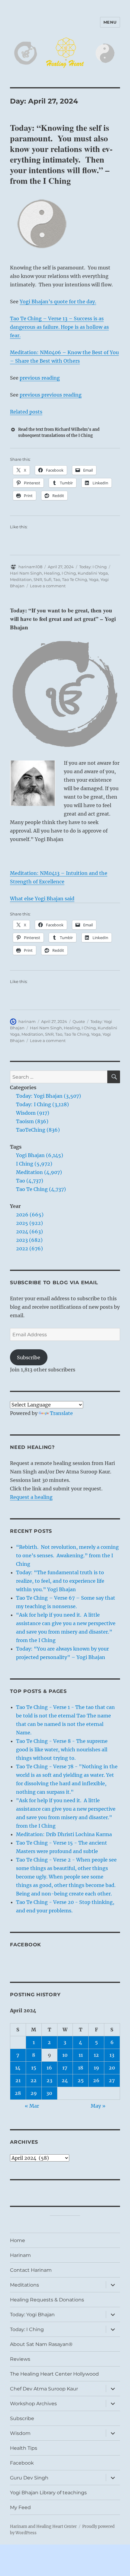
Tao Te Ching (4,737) (41, 1189)
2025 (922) (29, 1223)
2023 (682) (29, 1240)
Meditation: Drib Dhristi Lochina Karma (64, 1834)
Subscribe (29, 1357)
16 (49, 2068)
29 (34, 2093)
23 (49, 2080)
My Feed (20, 2507)
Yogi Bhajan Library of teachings (48, 2493)
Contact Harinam (31, 2270)
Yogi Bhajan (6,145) (40, 1155)
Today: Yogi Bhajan (32, 2315)
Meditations (24, 2285)
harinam (27, 1021)
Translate (61, 1413)
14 (18, 2068)
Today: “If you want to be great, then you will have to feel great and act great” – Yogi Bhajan (63, 619)
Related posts (26, 412)
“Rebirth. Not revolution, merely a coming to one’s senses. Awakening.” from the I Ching (67, 1555)
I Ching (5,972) (34, 1164)
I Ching (69, 573)
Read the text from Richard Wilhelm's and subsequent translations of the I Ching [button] (59, 432)
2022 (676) (29, 1248)
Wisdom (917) (33, 1113)
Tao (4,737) (30, 1181)
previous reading (40, 378)
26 (96, 2080)
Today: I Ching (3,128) (42, 1104)
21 (18, 2080)
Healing (52, 573)
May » (98, 2106)
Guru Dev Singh (29, 2478)
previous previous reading (51, 395)
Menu (110, 22)
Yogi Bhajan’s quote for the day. (58, 302)
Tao (57, 579)
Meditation (21, 579)
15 (34, 2068)
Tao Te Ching (75, 579)
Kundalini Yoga (93, 573)
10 (65, 2055)
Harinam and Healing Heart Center (43, 2527)
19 (96, 2068)
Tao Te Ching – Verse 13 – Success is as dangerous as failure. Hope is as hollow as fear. (59, 327)
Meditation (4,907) (39, 1172)
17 (65, 2068)
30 (49, 2093)
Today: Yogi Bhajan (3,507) (49, 1096)
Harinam (20, 2255)
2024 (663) (29, 1232)
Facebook (26, 1945)
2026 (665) (30, 1215)
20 (112, 2068)
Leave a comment (48, 586)
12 (96, 2055)
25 (81, 2080)
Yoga (94, 579)
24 (65, 2080)
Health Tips (24, 2448)
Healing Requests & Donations (47, 2300)
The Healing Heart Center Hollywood (54, 2374)
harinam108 (30, 567)
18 (81, 2068)
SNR (38, 579)
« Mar (32, 2106)
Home (18, 2240)
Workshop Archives (33, 2404)
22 (34, 2080)
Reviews (20, 2359)
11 (81, 2055)
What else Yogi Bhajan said (42, 899)
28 (18, 2093)
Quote (79, 1021)
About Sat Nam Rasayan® (41, 2344)
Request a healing (31, 1497)
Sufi (48, 579)
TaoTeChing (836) (38, 1130)
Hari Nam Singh (26, 573)
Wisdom (20, 2433)
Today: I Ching (93, 567)
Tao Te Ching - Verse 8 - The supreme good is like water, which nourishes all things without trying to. (62, 1750)
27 (112, 2080)
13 (112, 2055)
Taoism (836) (32, 1121)
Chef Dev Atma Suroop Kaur (44, 2389)
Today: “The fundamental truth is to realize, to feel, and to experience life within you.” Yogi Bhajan (60, 1581)
